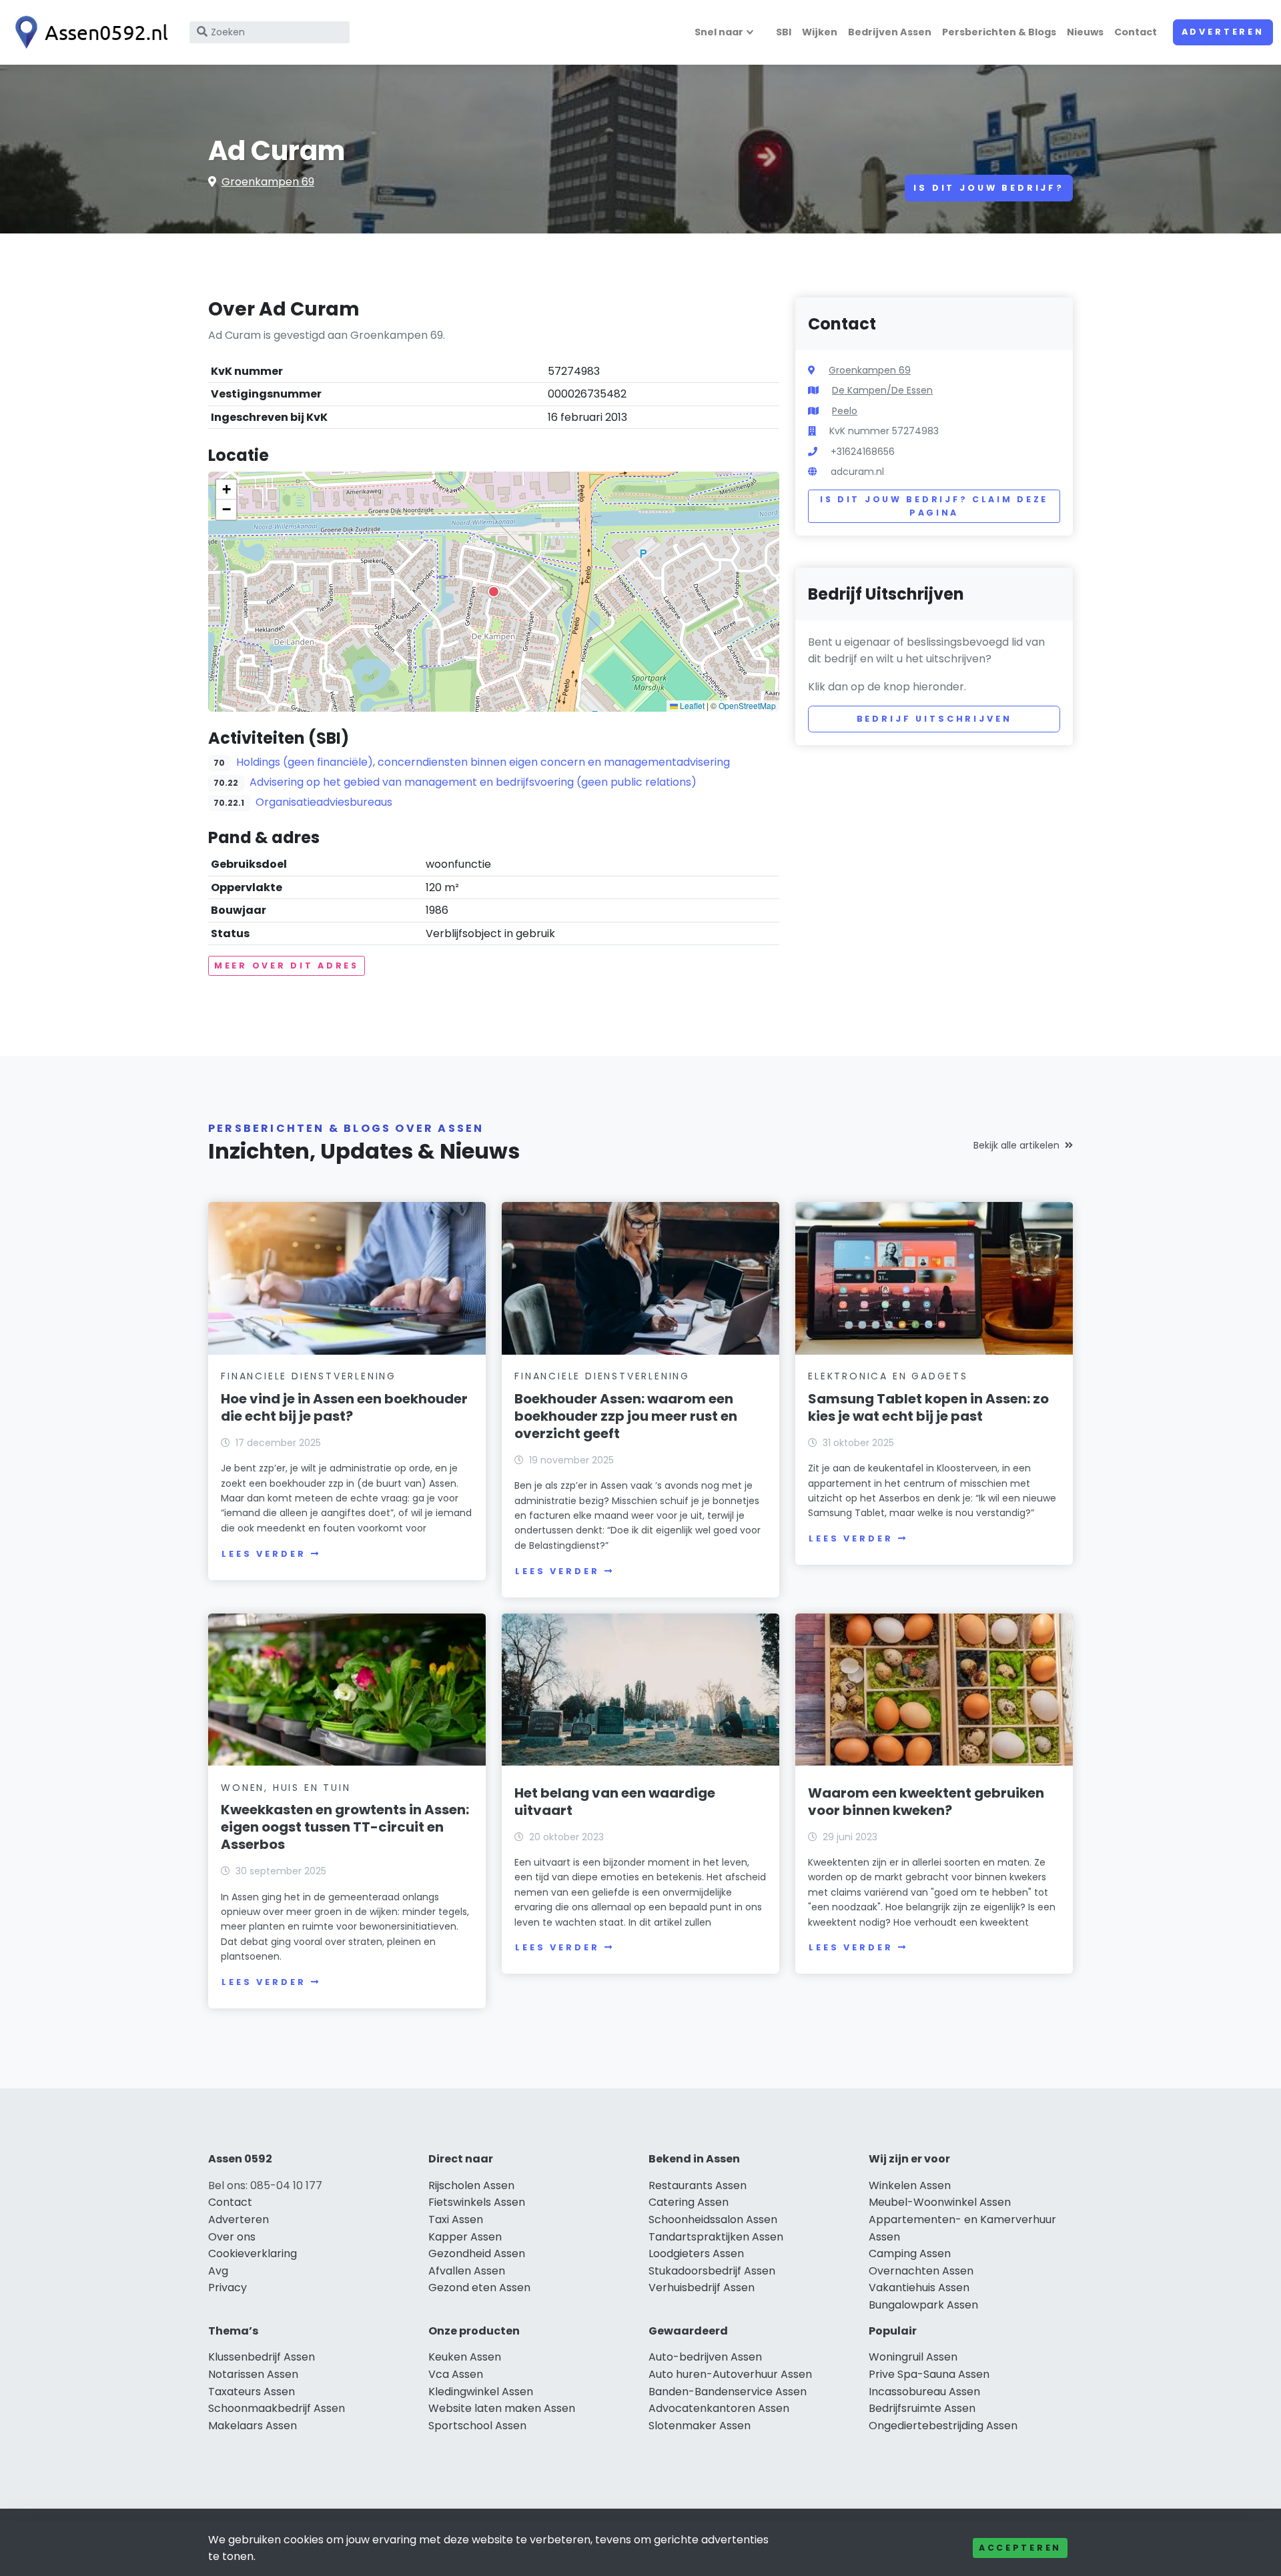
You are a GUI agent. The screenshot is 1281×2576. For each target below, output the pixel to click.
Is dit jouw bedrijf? (989, 188)
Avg (218, 2271)
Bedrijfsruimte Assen (922, 2408)
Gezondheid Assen (477, 2253)
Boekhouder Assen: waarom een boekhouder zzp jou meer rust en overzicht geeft (626, 1416)
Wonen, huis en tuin (286, 1788)
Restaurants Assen (698, 2185)
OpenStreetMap (747, 705)
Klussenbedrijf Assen (262, 2357)
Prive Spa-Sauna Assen (929, 2374)
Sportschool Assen (477, 2426)
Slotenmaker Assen (700, 2426)
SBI (784, 32)
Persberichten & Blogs (999, 32)
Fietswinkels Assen (477, 2202)
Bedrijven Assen (890, 32)
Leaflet (691, 705)
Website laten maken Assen (502, 2408)
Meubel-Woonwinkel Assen (940, 2202)
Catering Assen (689, 2202)
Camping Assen (910, 2253)
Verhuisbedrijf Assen (702, 2288)
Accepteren (1020, 2548)
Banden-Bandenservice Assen (728, 2392)
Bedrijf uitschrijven (934, 719)
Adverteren (1223, 32)
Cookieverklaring (253, 2253)
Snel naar (719, 32)
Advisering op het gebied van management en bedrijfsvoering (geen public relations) (473, 782)
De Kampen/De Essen (882, 390)
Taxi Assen (456, 2219)
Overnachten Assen (921, 2271)
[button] (494, 592)
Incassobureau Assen (924, 2392)
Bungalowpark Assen (923, 2305)
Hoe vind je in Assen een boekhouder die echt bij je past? (344, 1407)
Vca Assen (456, 2374)
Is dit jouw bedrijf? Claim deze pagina (934, 506)
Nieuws (1085, 32)
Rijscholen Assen (471, 2185)
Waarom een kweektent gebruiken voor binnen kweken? (926, 1802)
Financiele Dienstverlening (309, 1376)
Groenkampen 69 (268, 182)
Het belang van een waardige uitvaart (615, 1802)
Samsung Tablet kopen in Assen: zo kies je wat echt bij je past (928, 1407)
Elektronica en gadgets (888, 1376)
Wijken (820, 32)
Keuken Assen (465, 2357)
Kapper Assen (465, 2237)
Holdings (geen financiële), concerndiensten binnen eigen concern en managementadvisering (483, 762)
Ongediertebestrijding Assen (943, 2426)
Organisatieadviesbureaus (324, 802)
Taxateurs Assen (252, 2392)
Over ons (232, 2237)
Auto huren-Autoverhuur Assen (730, 2374)
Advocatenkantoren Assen (719, 2408)
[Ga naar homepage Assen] (88, 32)
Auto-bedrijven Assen (705, 2357)
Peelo (845, 411)
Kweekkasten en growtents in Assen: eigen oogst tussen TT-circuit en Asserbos (345, 1827)
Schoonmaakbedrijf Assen (277, 2408)
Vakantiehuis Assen (919, 2288)
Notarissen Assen (253, 2374)
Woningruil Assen (913, 2357)
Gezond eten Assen (479, 2288)
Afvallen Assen (467, 2271)
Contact (1136, 32)
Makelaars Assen (253, 2426)
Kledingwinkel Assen (481, 2392)
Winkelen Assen (910, 2185)
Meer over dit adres (287, 965)
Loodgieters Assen (696, 2253)
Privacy (228, 2288)
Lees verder (264, 1554)
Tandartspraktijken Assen (716, 2237)
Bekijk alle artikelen (1016, 1145)
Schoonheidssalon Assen (713, 2219)
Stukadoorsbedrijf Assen (712, 2271)
